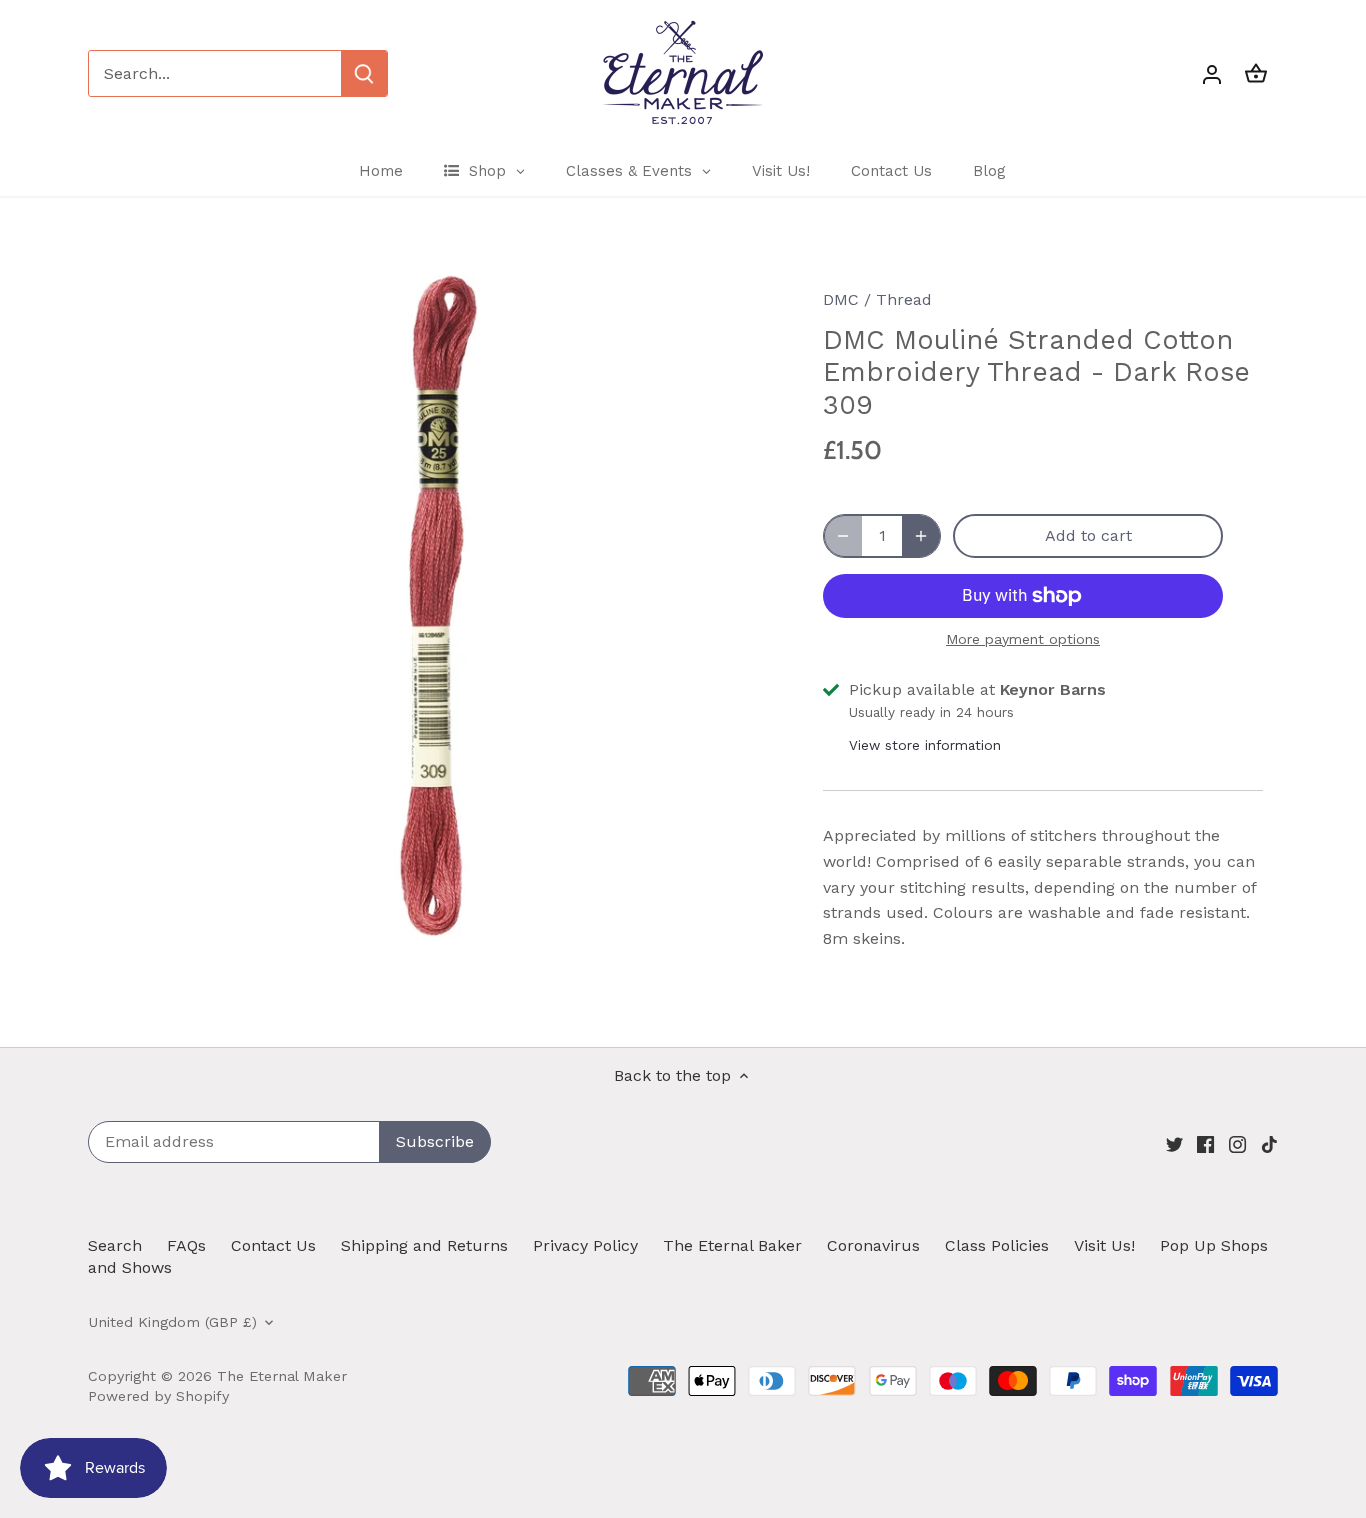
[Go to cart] (1256, 73)
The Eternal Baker (732, 1245)
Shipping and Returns (424, 1245)
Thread (904, 299)
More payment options (1023, 639)
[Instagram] (1237, 1143)
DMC (841, 299)
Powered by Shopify (158, 1396)
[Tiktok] (1269, 1143)
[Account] (1212, 73)
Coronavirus (873, 1245)
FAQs (186, 1245)
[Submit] (364, 73)
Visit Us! (1104, 1245)
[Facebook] (1205, 1143)
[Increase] (921, 536)
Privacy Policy (585, 1245)
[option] (439, 604)
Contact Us (273, 1245)
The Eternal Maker (282, 1376)
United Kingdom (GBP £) (172, 1322)
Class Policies (997, 1245)
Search (115, 1245)
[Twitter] (1174, 1143)
